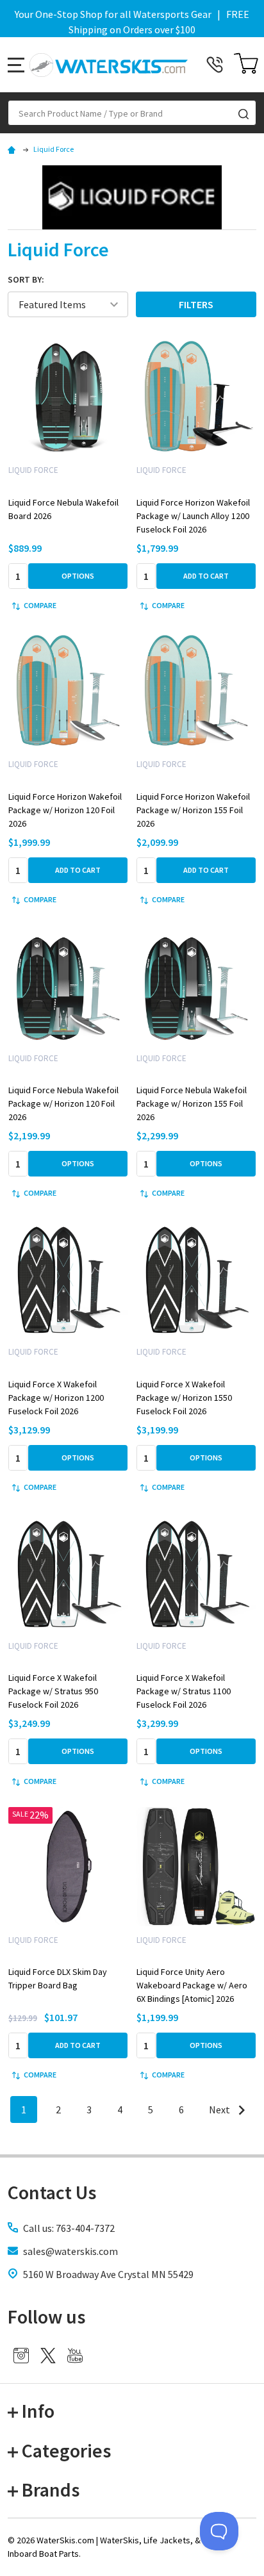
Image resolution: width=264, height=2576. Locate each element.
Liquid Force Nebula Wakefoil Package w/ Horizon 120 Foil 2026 (63, 1103)
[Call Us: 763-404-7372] (215, 65)
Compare (40, 605)
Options (78, 576)
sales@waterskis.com (70, 2251)
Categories (66, 2450)
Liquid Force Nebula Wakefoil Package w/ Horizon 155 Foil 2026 (192, 1103)
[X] (48, 2356)
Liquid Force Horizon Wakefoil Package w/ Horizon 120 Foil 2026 (65, 810)
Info (38, 2411)
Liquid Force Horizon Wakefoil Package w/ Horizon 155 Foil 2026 (193, 810)
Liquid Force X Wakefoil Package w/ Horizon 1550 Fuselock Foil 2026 (184, 1398)
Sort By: (26, 279)
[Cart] (246, 65)
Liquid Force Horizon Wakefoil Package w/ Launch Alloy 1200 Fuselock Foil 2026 (193, 516)
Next (220, 2110)
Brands (51, 2489)
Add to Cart (206, 576)
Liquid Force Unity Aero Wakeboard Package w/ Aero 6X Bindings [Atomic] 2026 (192, 1985)
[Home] (13, 149)
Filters (196, 304)
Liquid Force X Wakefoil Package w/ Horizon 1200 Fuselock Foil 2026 (56, 1398)
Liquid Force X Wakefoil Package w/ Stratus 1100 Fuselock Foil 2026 (184, 1691)
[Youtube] (75, 2356)
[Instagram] (21, 2356)
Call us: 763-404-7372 (69, 2228)
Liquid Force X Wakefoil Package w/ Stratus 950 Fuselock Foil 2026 (53, 1691)
